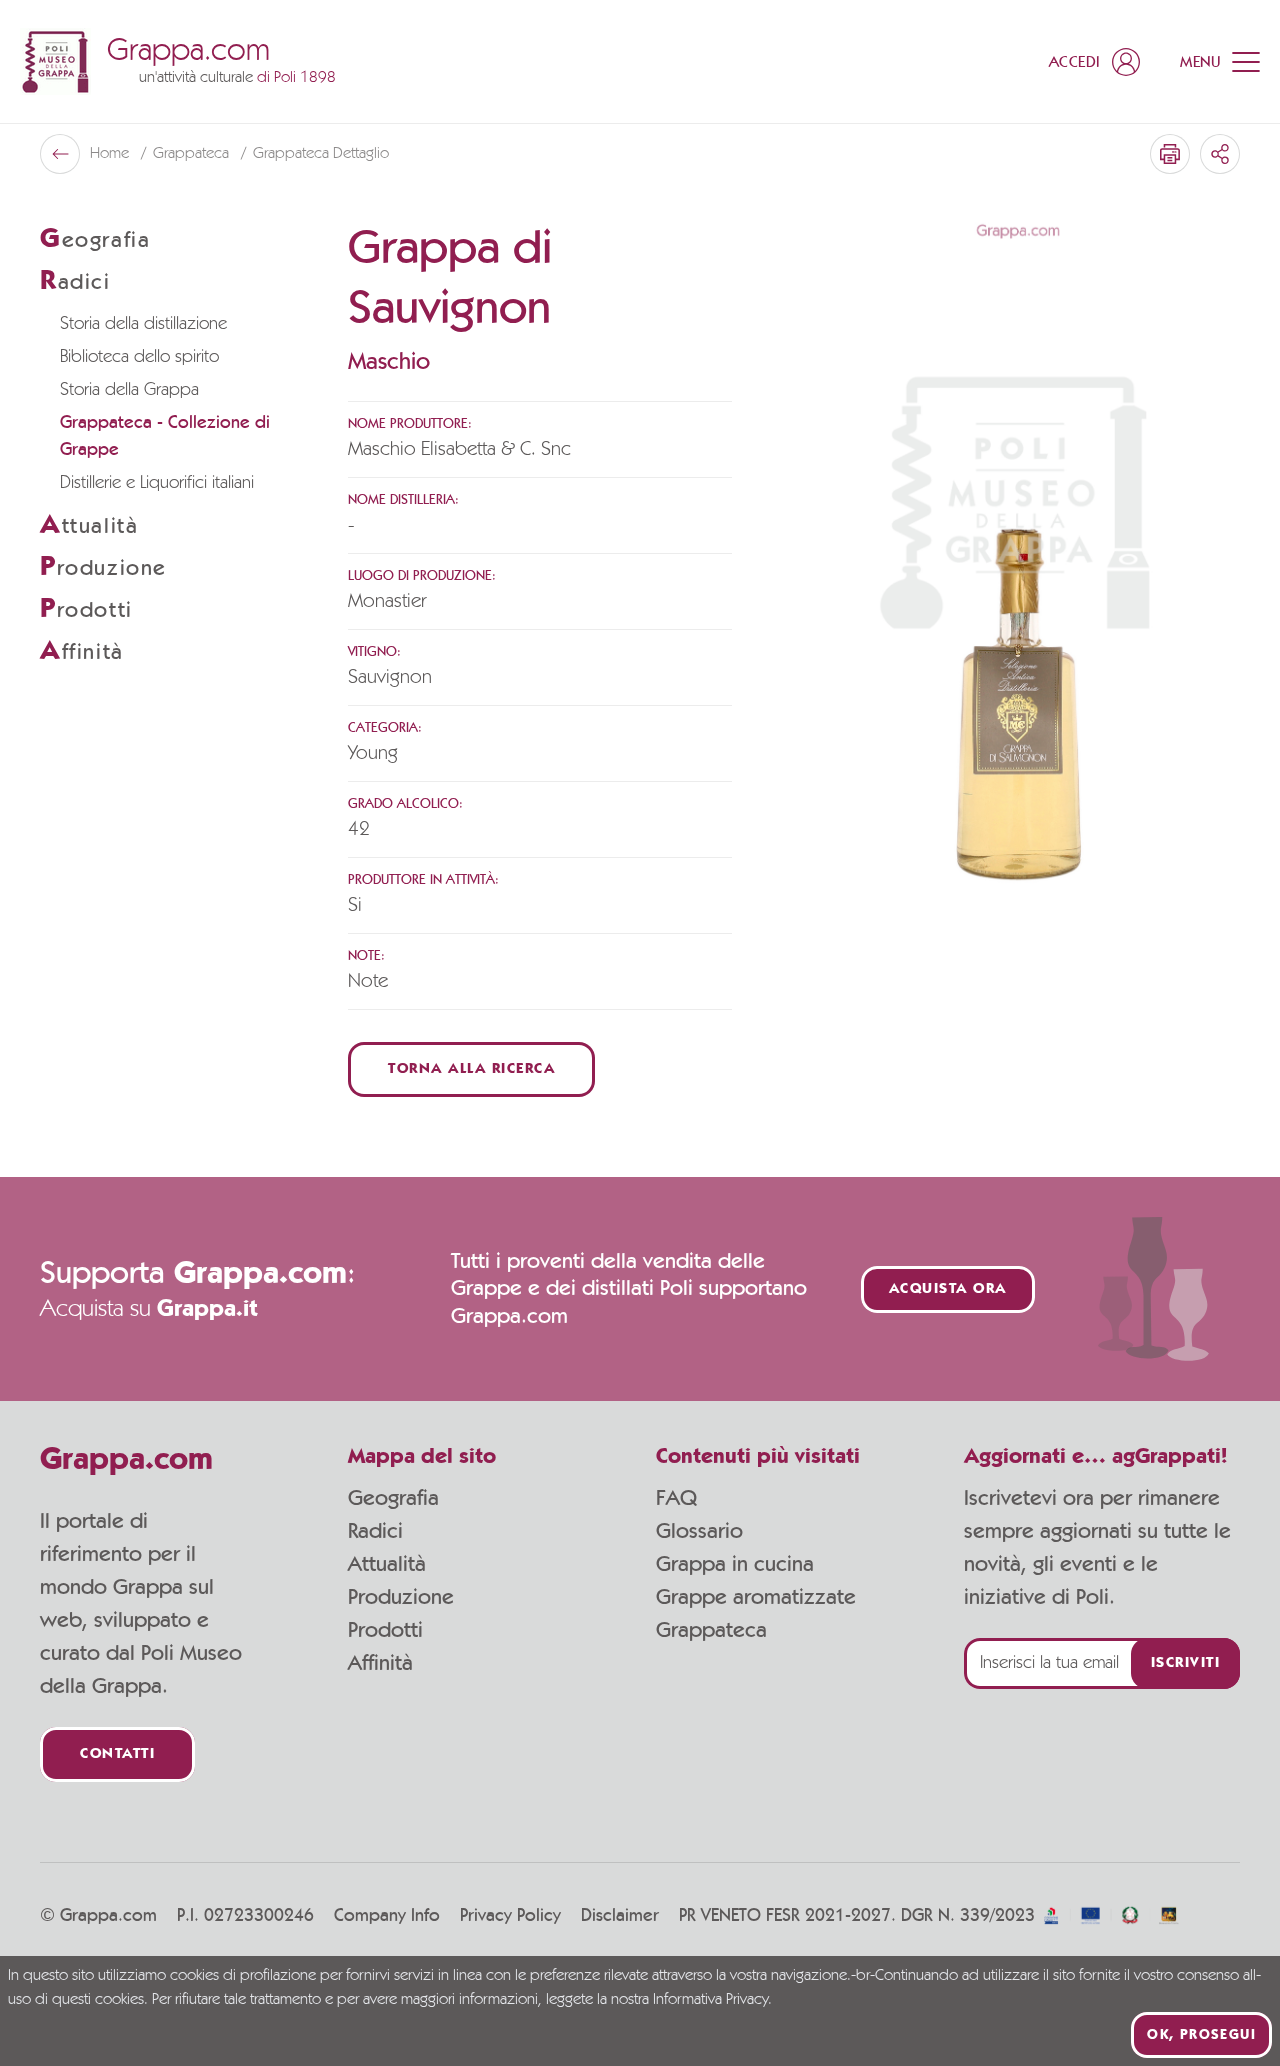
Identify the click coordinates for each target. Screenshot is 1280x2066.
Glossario (699, 1531)
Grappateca (193, 154)
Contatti (117, 1754)
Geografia (393, 1498)
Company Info (387, 1916)
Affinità (380, 1663)
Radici (375, 1531)
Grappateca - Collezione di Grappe (165, 436)
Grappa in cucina (735, 1564)
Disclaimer (620, 1916)
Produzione (401, 1597)
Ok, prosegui (1201, 2035)
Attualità (387, 1564)
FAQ (676, 1498)
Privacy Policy (510, 1916)
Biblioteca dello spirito (139, 357)
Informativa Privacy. (712, 2000)
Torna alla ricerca (471, 1069)
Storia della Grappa (129, 390)
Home (111, 154)
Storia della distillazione (143, 324)
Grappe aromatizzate (756, 1597)
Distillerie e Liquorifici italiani (157, 483)
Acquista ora (948, 1289)
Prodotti (385, 1630)
